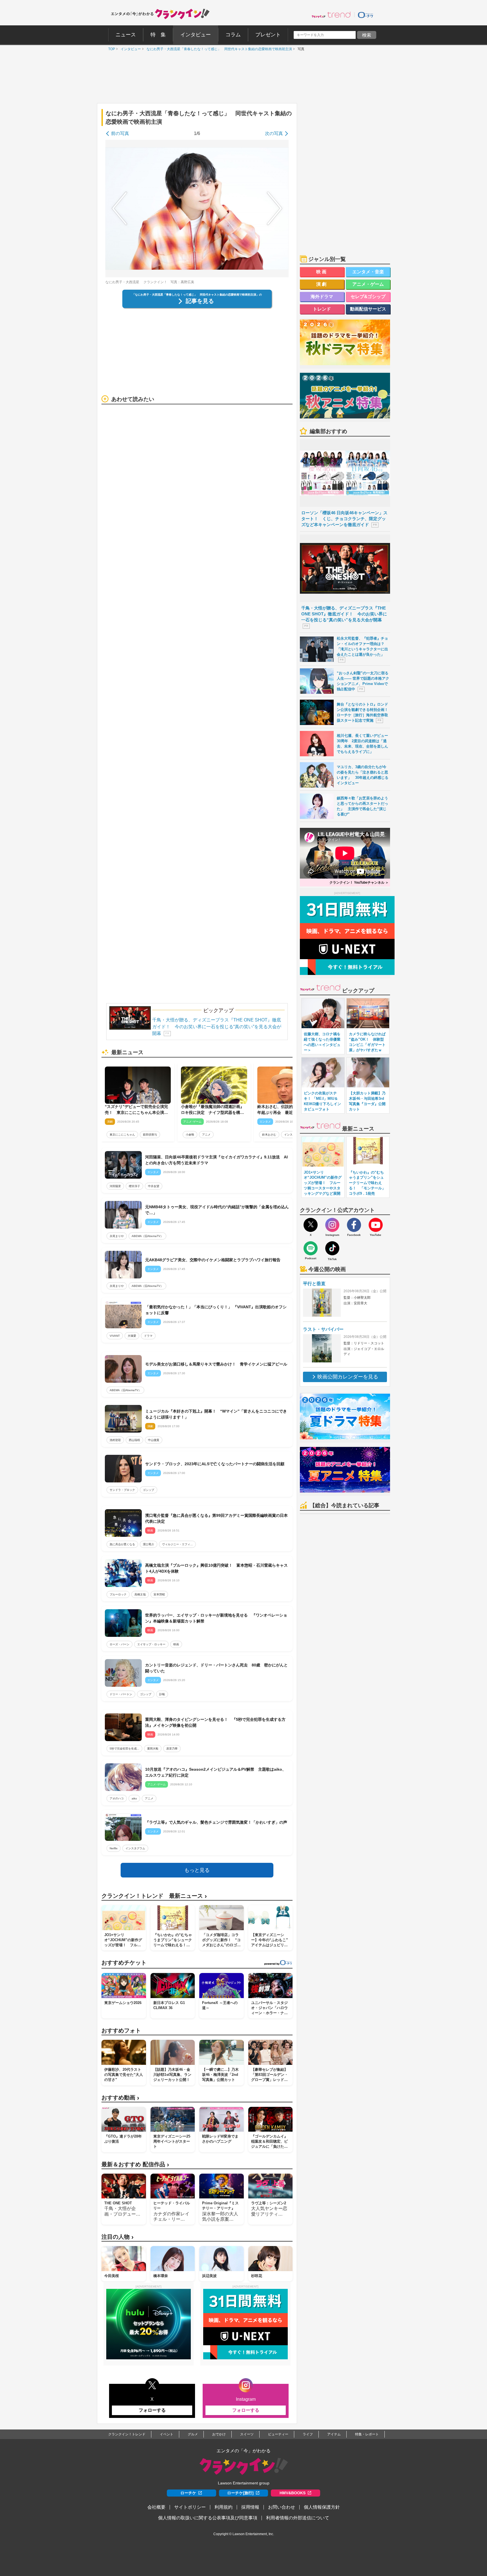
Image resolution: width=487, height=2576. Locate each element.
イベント (167, 2434)
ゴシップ (149, 1490)
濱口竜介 (149, 1544)
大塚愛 (132, 1336)
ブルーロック (118, 1594)
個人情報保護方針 (322, 2507)
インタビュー (129, 49)
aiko (134, 1798)
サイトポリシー (190, 2507)
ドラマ (148, 1336)
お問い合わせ (282, 2507)
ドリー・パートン (121, 1694)
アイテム (334, 2434)
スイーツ (247, 2434)
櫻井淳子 (134, 1186)
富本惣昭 (159, 1594)
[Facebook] (354, 1225)
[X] (311, 1225)
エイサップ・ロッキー (151, 1644)
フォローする (152, 2410)
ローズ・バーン (119, 1644)
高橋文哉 (140, 1594)
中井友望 (154, 1186)
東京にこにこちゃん (122, 1135)
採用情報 (250, 2507)
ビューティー (278, 2434)
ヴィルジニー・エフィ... (177, 1544)
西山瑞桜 (134, 1440)
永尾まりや (117, 1236)
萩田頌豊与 (150, 1135)
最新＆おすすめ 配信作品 (135, 2164)
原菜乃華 (172, 1749)
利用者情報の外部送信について (298, 2518)
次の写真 (274, 133)
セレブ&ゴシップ (368, 297)
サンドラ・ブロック (122, 1490)
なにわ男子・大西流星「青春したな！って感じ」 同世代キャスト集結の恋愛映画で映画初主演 (218, 49)
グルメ (193, 2434)
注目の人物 (118, 2237)
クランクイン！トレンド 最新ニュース (154, 1896)
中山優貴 (154, 1440)
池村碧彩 (115, 1440)
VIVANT (115, 1336)
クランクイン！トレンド (127, 2434)
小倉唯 (190, 1135)
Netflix (114, 1848)
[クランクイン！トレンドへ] (331, 15)
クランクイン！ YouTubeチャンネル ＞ (359, 883)
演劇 (322, 284)
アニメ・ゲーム (368, 284)
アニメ (206, 1135)
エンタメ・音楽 (368, 272)
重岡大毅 (153, 1749)
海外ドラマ (322, 297)
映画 (176, 1644)
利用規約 (223, 2507)
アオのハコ (117, 1798)
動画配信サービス (368, 309)
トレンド (322, 309)
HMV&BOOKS (293, 2493)
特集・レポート (367, 2434)
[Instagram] (332, 1225)
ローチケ (188, 2493)
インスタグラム (135, 1848)
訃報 (162, 1694)
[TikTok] (332, 1248)
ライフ (308, 2434)
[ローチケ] (366, 15)
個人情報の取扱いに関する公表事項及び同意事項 (208, 2518)
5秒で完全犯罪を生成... (124, 1749)
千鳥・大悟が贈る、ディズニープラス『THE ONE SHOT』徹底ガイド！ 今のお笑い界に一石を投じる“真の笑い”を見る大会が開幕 (217, 1027)
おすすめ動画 (120, 2098)
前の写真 (120, 133)
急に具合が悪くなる (122, 1544)
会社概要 (156, 2507)
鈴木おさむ (269, 1135)
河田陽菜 (115, 1186)
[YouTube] (376, 1225)
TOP (110, 49)
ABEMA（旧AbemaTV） (147, 1236)
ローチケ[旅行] (240, 2493)
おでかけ (219, 2434)
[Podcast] (311, 1248)
